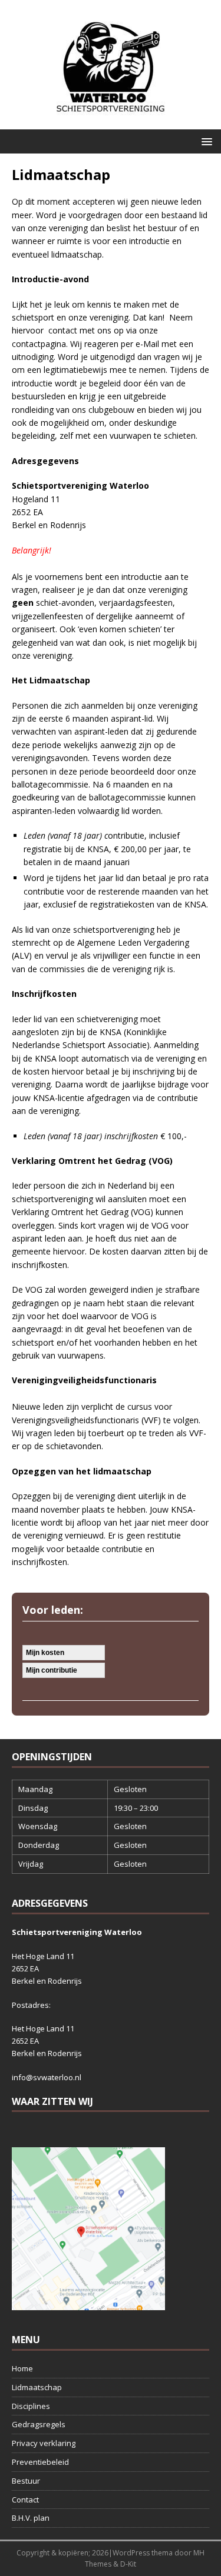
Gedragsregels (39, 2424)
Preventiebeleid (40, 2462)
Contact (25, 2500)
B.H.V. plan (31, 2518)
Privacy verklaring (44, 2443)
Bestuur (26, 2481)
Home (22, 2368)
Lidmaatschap (37, 2387)
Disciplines (31, 2406)
